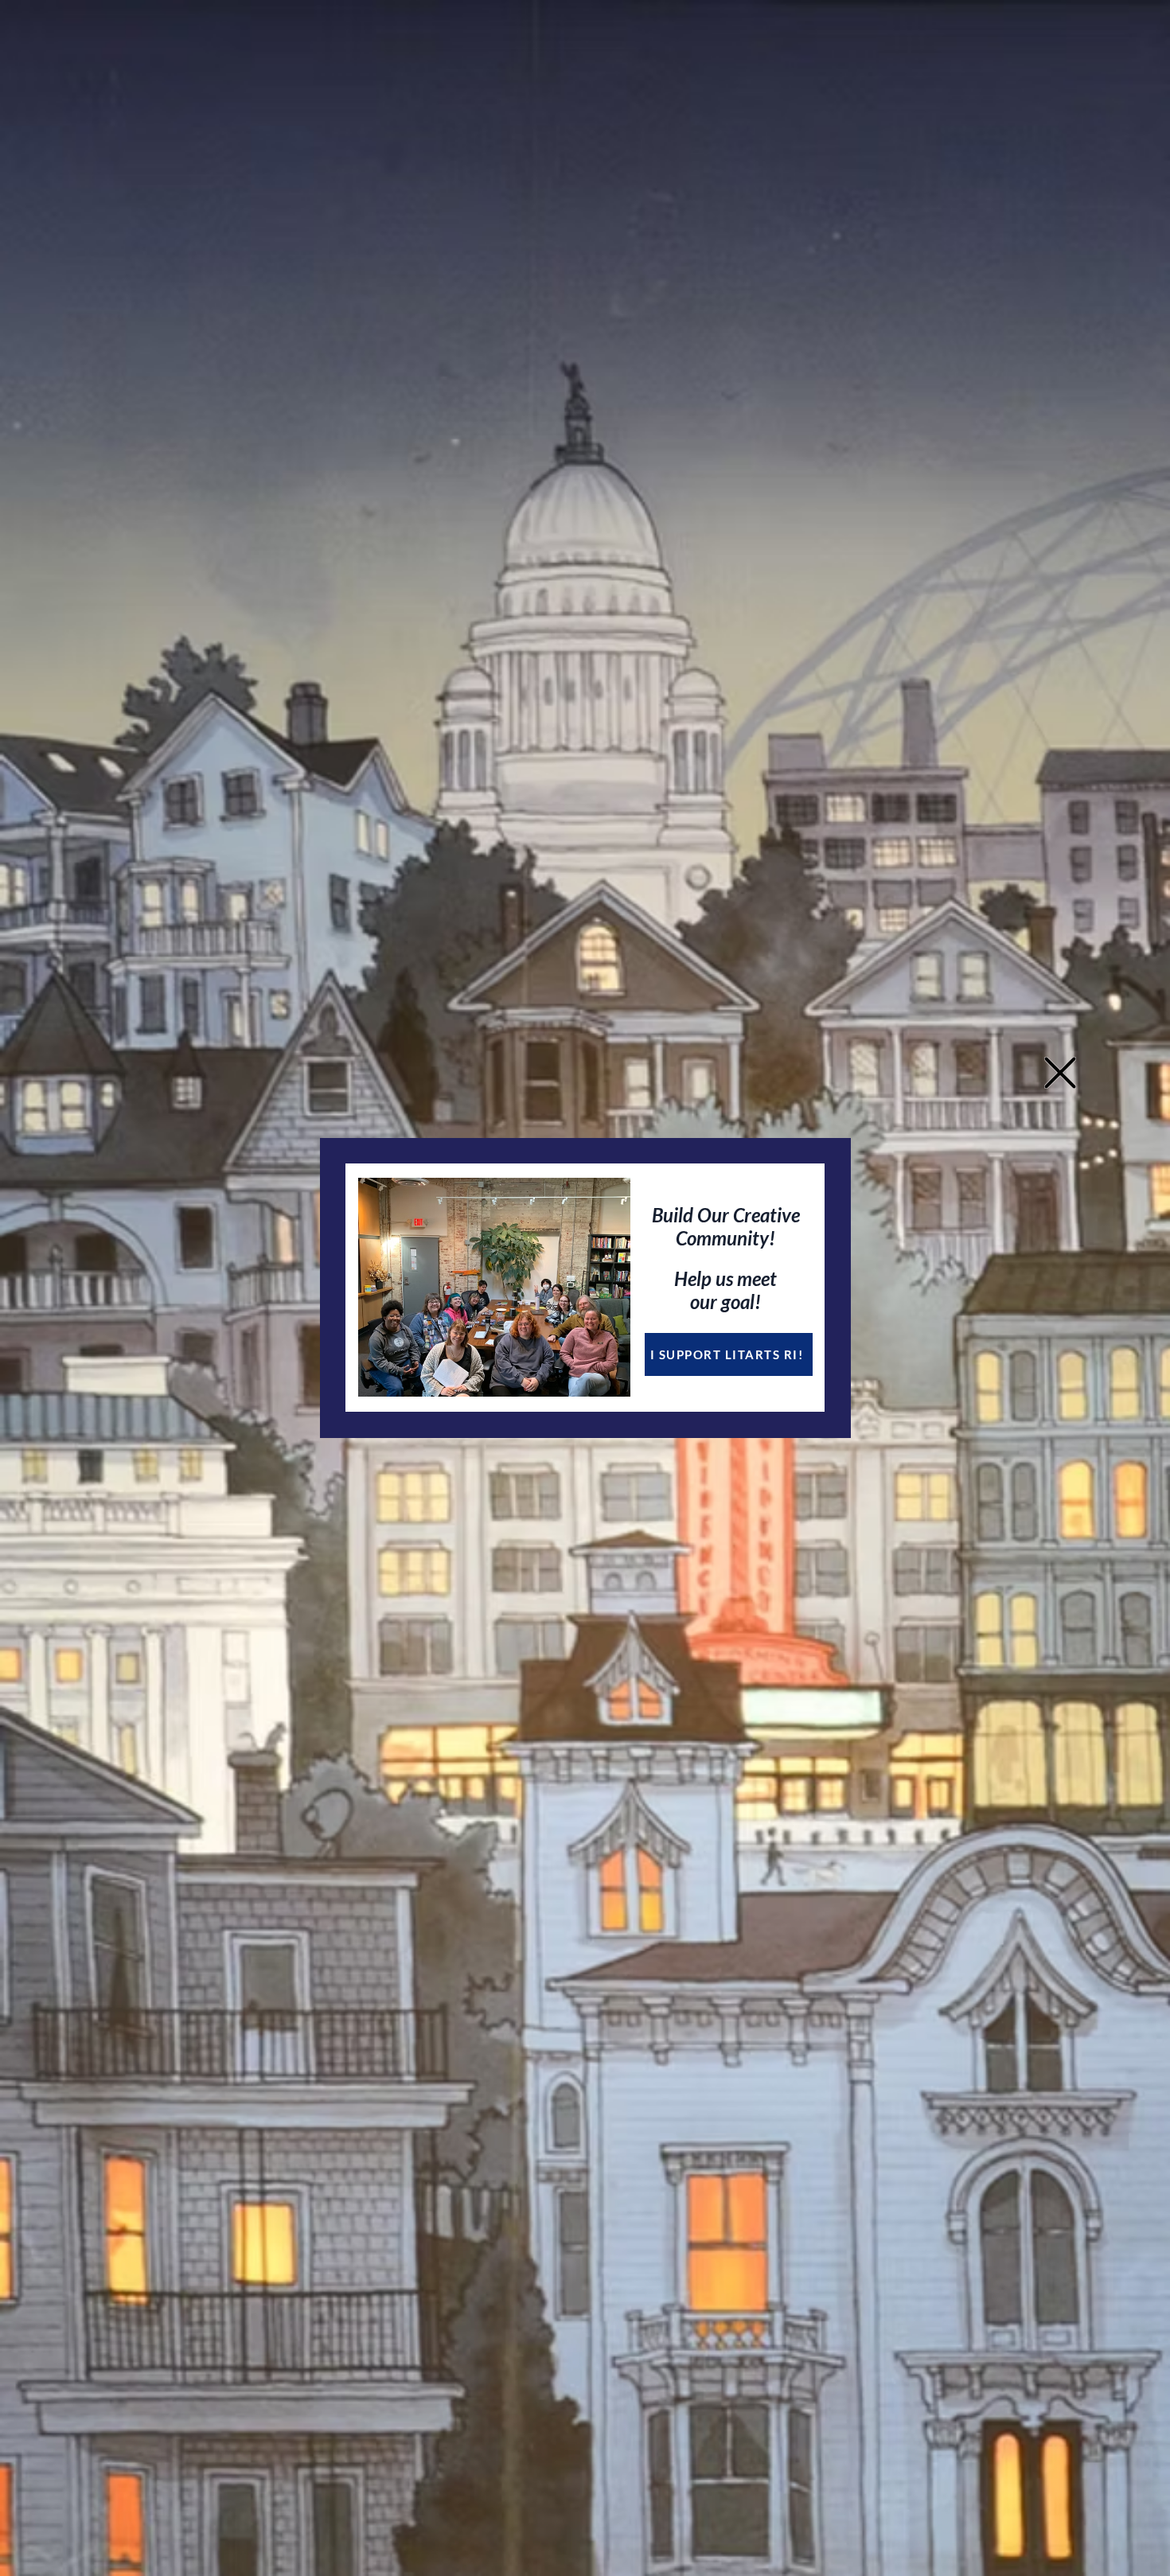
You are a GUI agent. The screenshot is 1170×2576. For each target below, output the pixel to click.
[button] (1060, 1073)
